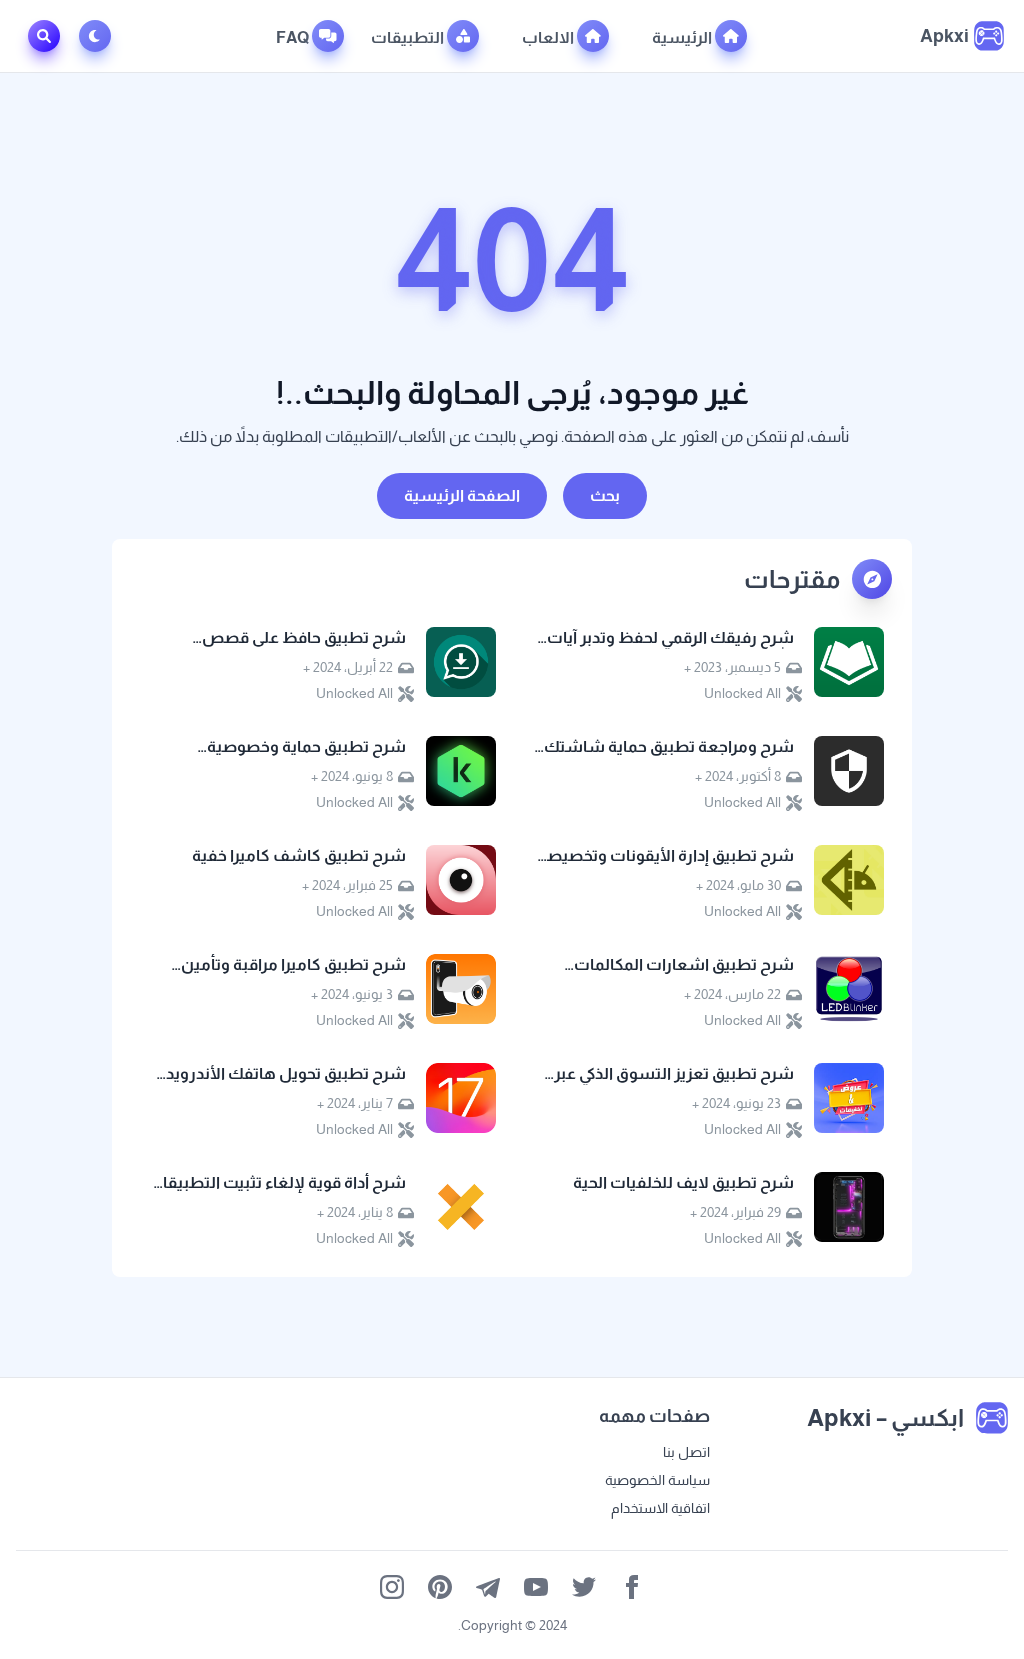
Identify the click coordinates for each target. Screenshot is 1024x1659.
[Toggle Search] (44, 36)
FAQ (294, 37)
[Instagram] (392, 1587)
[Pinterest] (440, 1587)
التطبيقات (409, 37)
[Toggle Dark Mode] (99, 36)
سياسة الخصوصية (657, 1480)
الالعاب (549, 37)
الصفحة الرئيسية (462, 495)
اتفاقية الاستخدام (660, 1508)
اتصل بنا (686, 1452)
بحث (605, 495)
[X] (584, 1587)
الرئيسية (683, 37)
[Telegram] (488, 1587)
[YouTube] (536, 1587)
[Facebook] (632, 1587)
